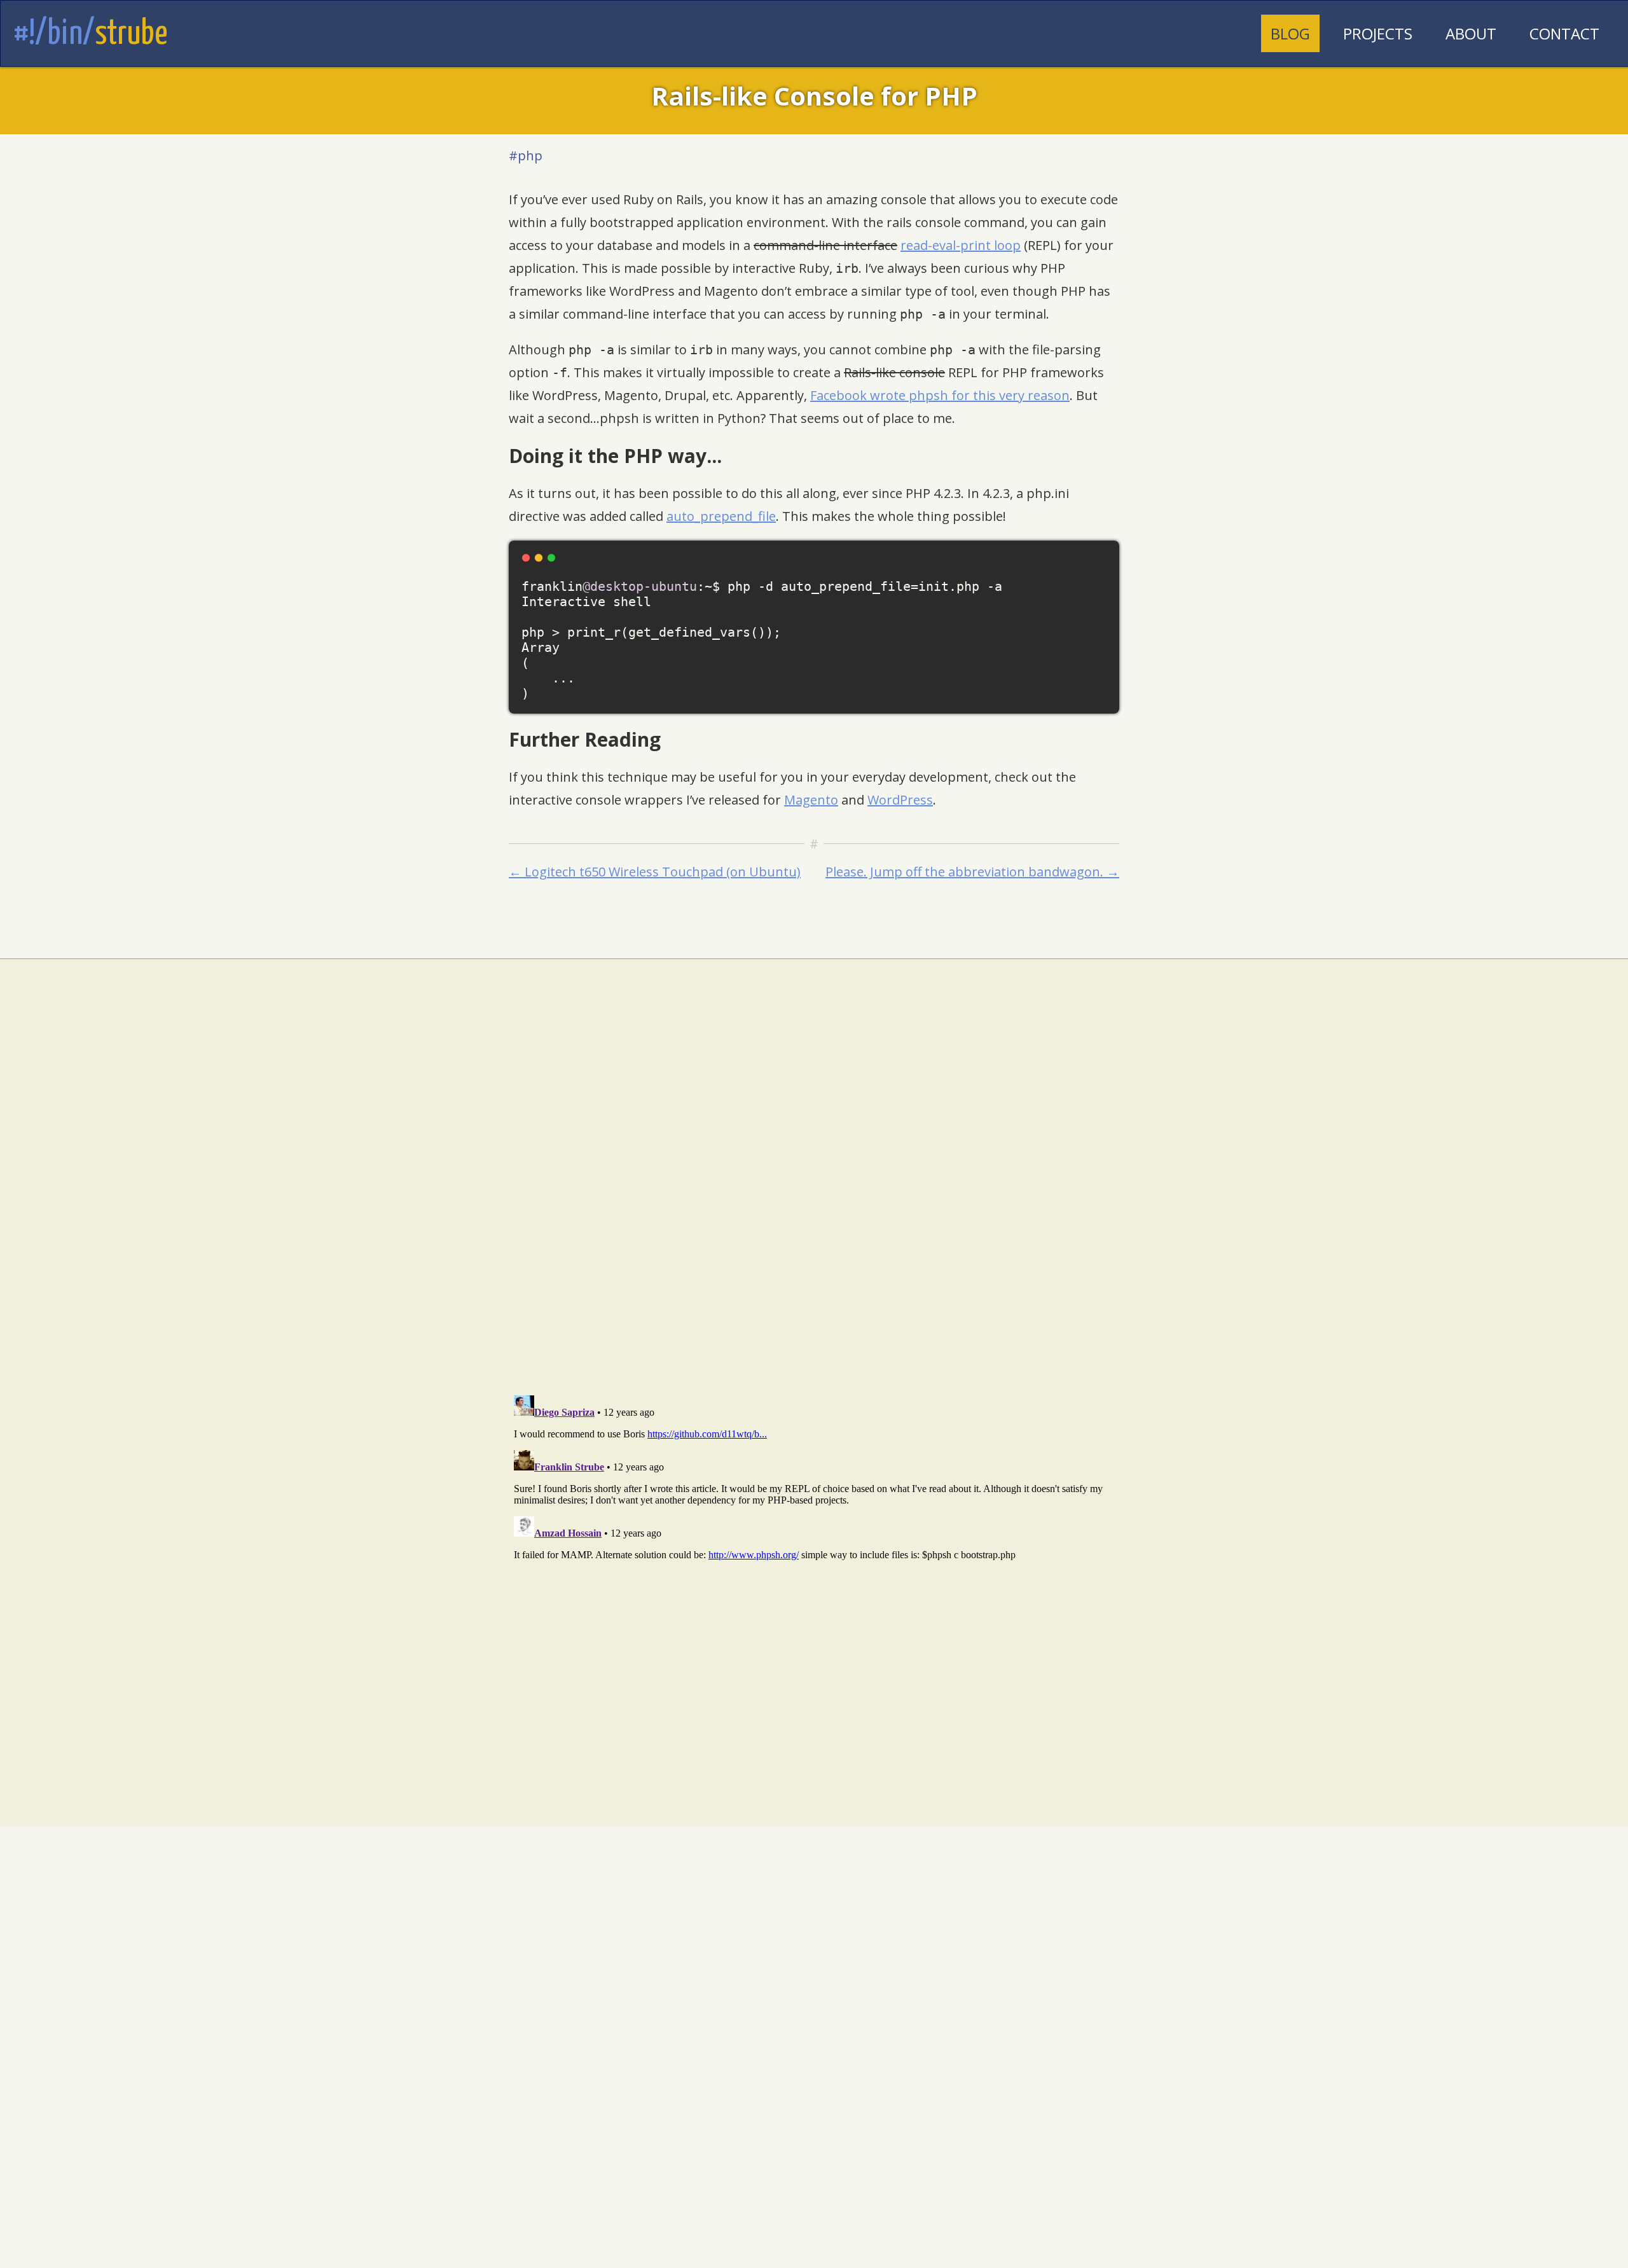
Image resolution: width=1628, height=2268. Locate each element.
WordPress (900, 800)
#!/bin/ (90, 34)
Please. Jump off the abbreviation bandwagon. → (972, 872)
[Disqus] (814, 1220)
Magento (811, 800)
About (1471, 33)
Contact (1564, 33)
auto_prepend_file (721, 516)
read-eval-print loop (961, 245)
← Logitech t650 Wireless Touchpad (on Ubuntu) (655, 872)
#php (526, 156)
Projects (1378, 33)
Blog (1290, 33)
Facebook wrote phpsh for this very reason (940, 395)
